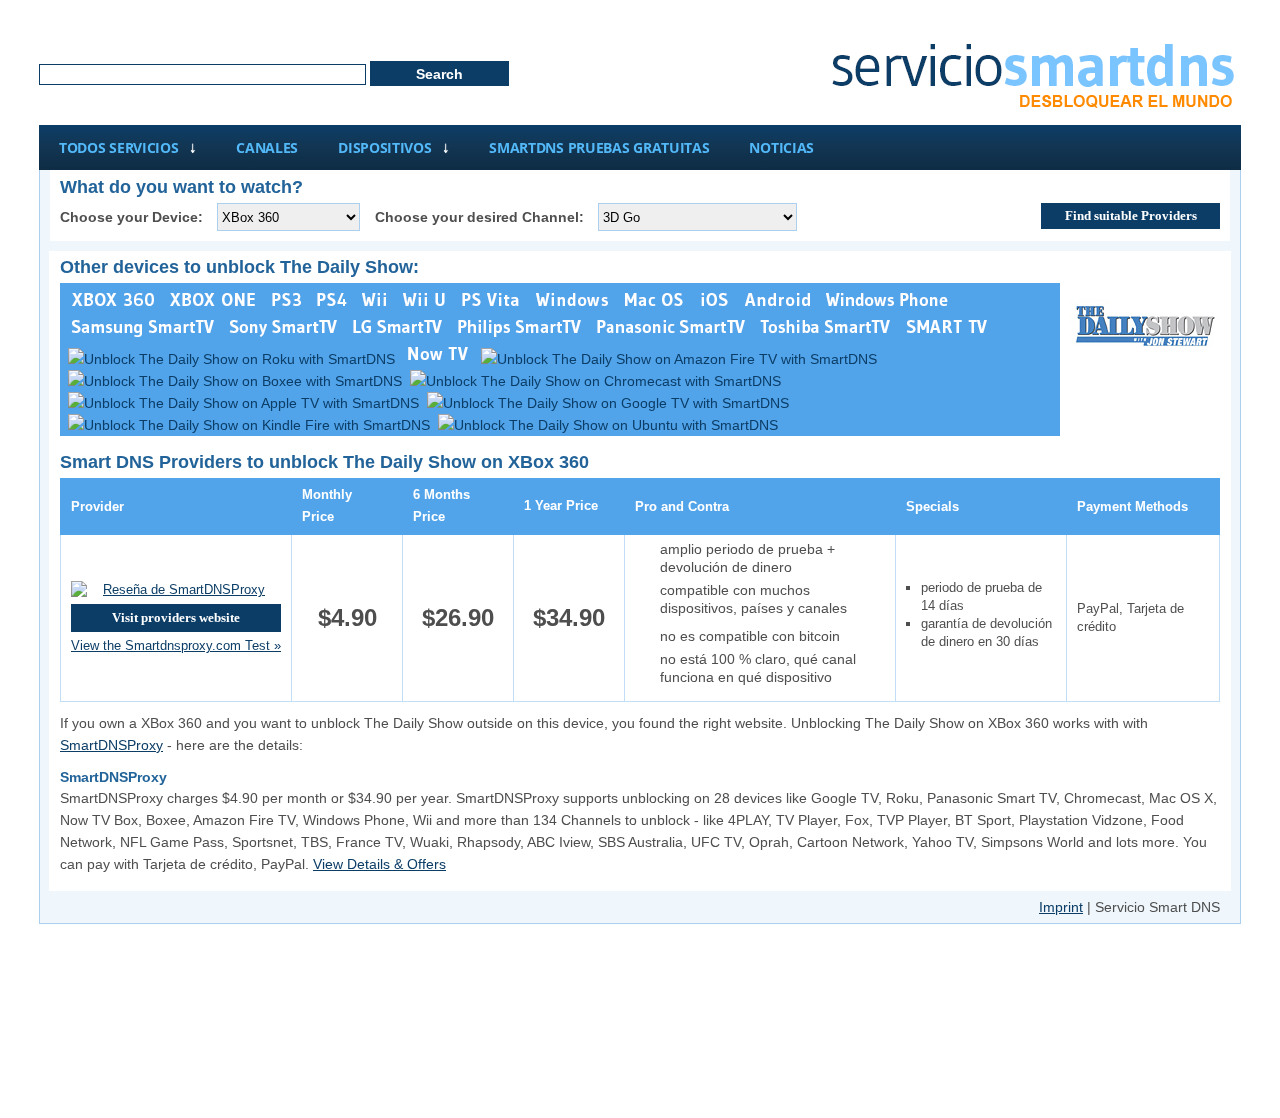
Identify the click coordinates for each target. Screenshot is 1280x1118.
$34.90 (569, 617)
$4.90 (347, 617)
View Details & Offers (379, 864)
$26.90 (458, 617)
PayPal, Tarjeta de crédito (1130, 617)
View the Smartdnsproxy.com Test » (176, 645)
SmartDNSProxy (111, 745)
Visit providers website (176, 617)
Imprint (1061, 907)
